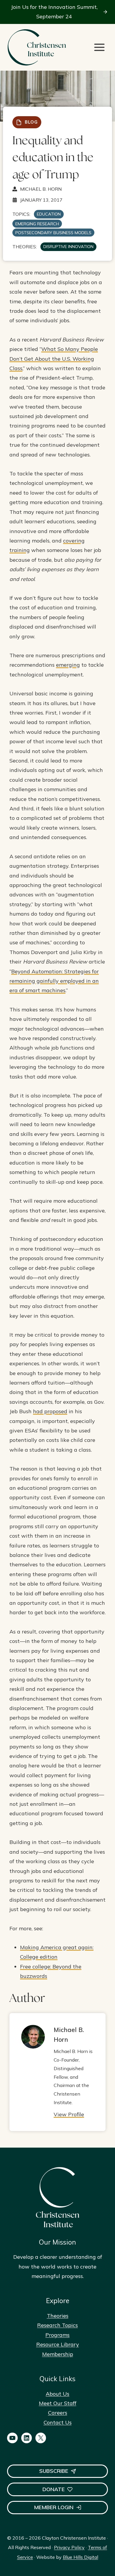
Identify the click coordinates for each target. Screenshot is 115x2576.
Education (49, 214)
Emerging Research (37, 224)
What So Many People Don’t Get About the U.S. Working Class (54, 359)
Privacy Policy (69, 2547)
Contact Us (58, 2422)
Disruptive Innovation (68, 247)
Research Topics (57, 2325)
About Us (57, 2394)
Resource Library (58, 2344)
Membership (58, 2354)
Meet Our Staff (58, 2403)
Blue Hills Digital (80, 2557)
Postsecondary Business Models (53, 233)
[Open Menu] (99, 47)
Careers (58, 2413)
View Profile (69, 2114)
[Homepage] (37, 47)
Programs (57, 2335)
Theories (58, 2316)
